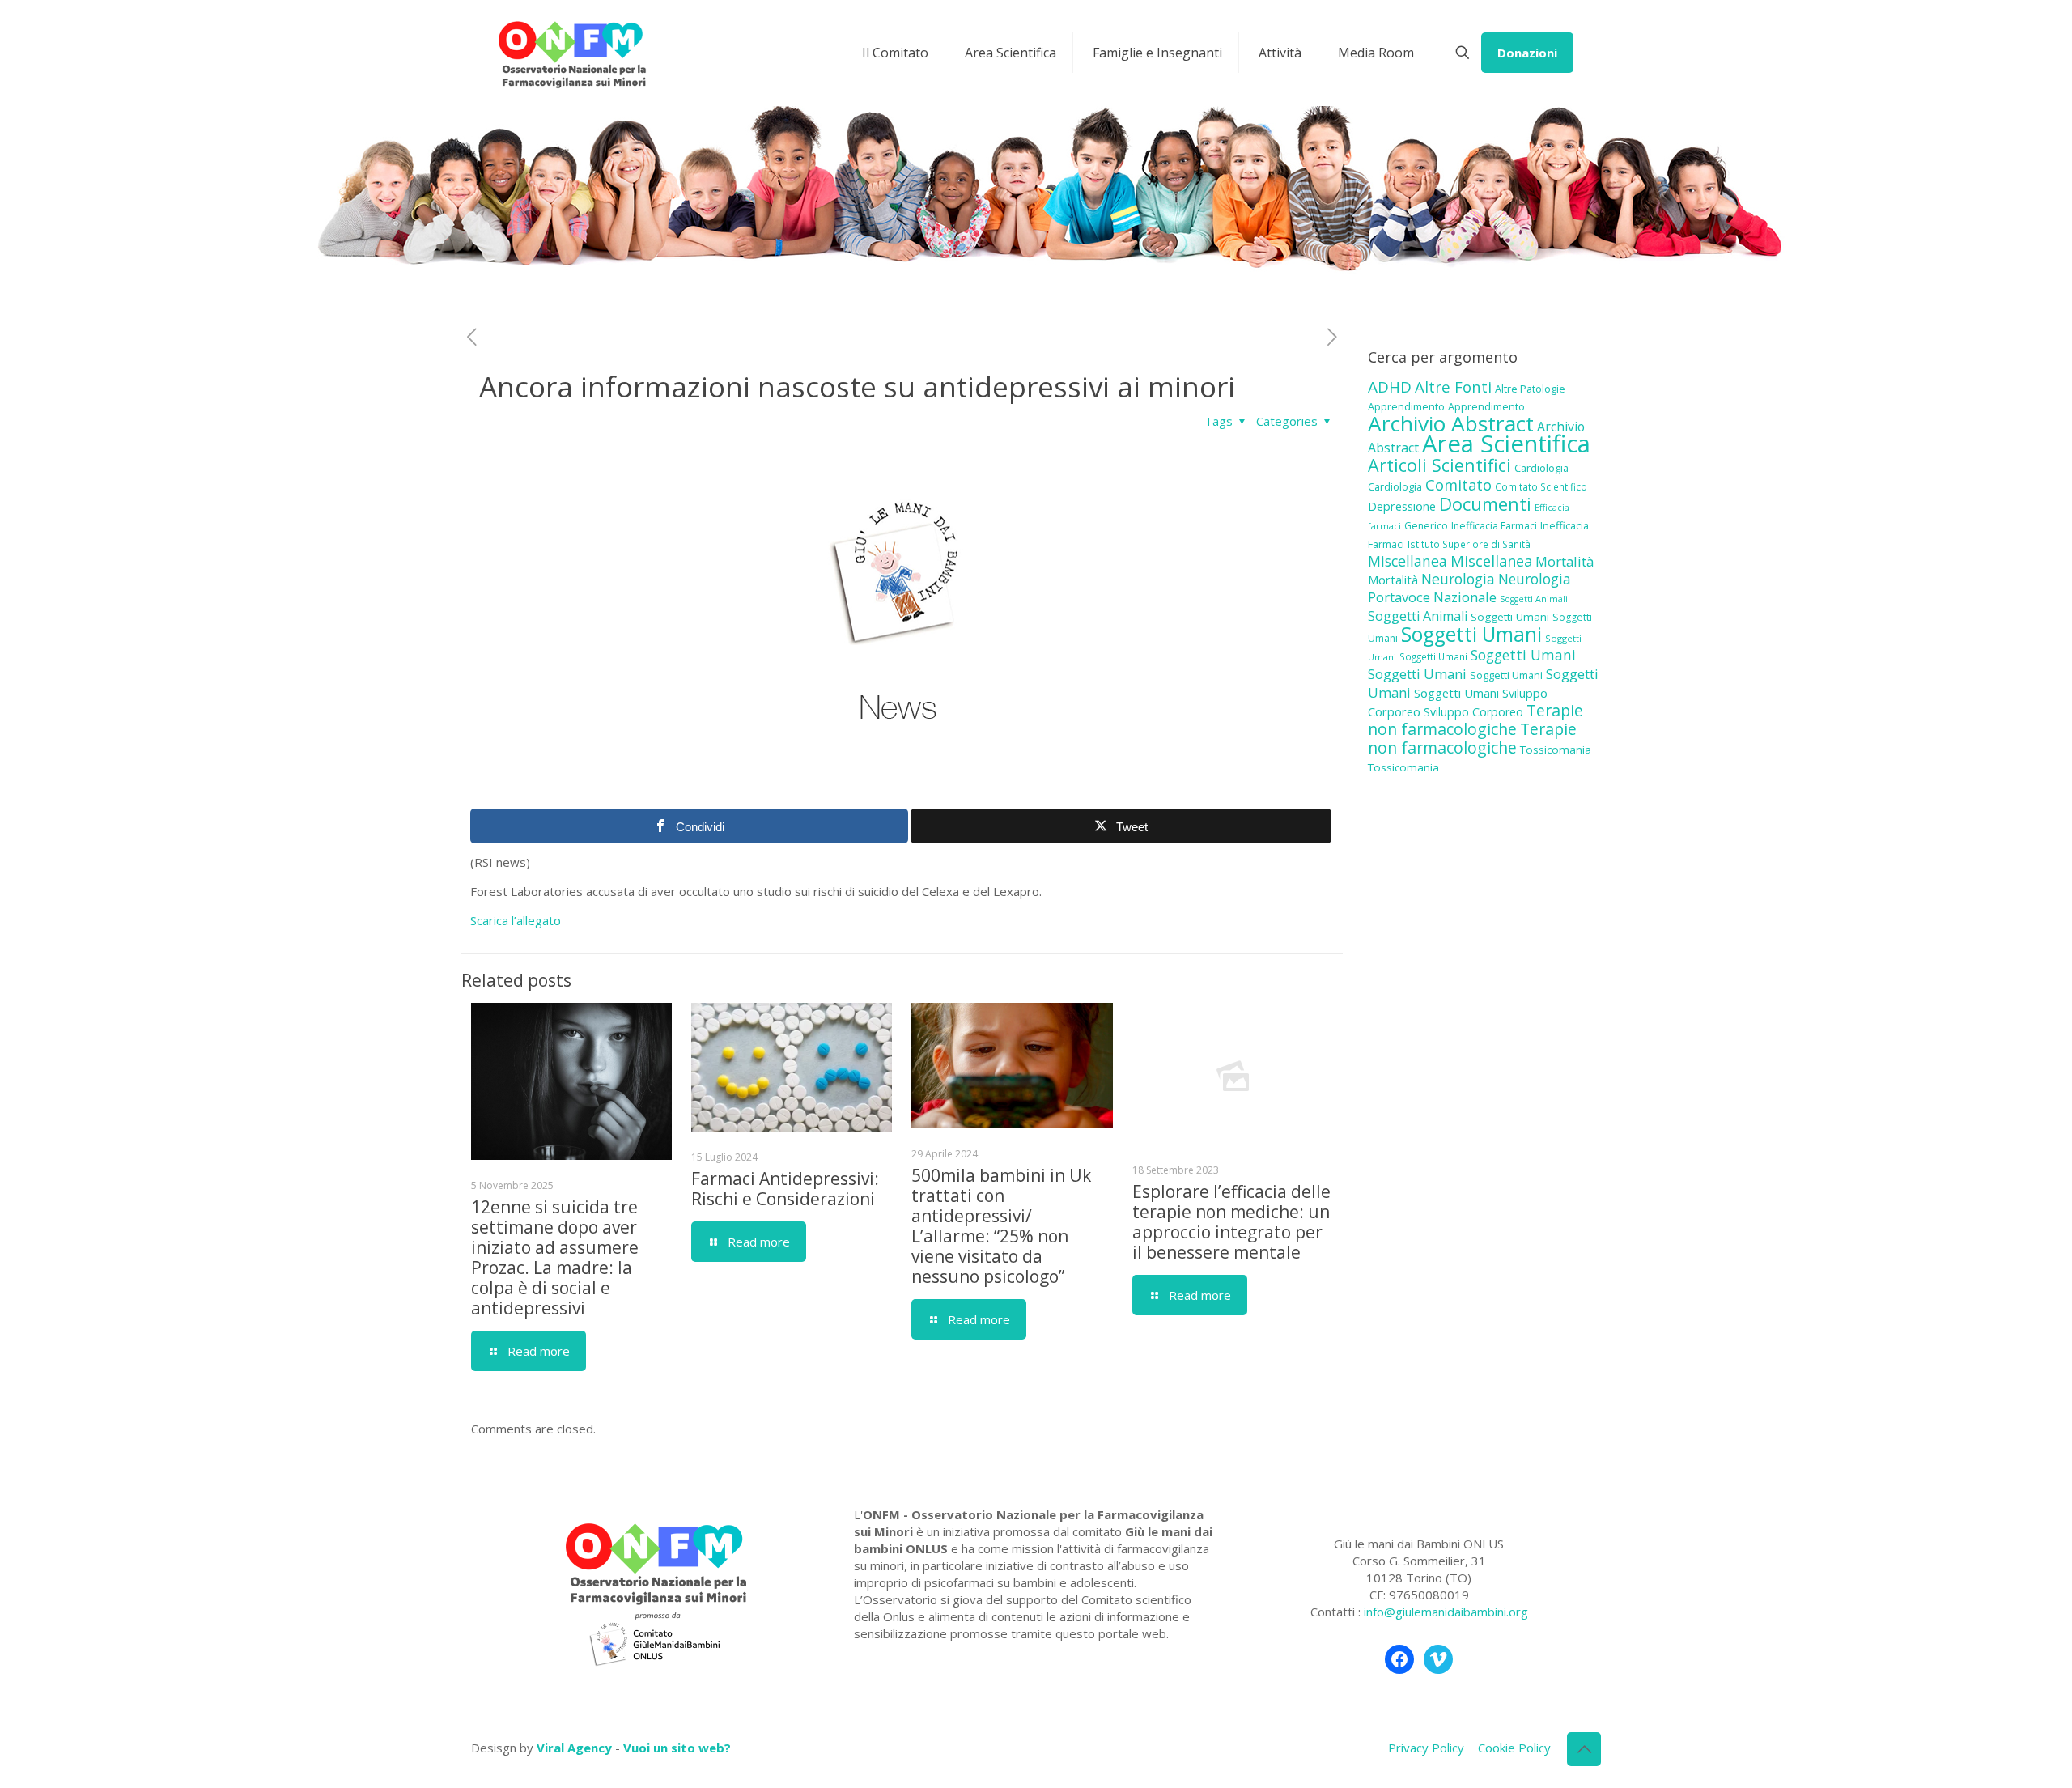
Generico (1426, 526)
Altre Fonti (1453, 386)
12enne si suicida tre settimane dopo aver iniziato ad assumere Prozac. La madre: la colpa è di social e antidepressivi (555, 1257)
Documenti (1485, 503)
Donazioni (1527, 53)
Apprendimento (1406, 406)
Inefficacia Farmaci (1494, 526)
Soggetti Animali (1534, 599)
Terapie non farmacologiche (1475, 720)
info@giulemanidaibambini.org (1446, 1612)
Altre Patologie (1530, 389)
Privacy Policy (1426, 1748)
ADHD (1390, 387)
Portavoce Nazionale (1432, 597)
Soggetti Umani (1510, 617)
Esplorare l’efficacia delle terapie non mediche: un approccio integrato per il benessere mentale (1231, 1222)
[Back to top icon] (1584, 1749)
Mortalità (1565, 561)
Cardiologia (1541, 468)
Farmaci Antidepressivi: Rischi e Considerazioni (785, 1189)
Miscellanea (1408, 561)
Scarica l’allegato (516, 920)
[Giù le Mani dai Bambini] (571, 53)
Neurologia (1458, 579)
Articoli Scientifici (1439, 465)
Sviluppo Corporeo (1473, 712)
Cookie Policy (1514, 1748)
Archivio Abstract (1451, 423)
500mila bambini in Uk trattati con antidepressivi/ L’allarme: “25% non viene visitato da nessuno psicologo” (1001, 1226)
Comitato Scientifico (1541, 486)
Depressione (1402, 506)
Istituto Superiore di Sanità (1469, 544)
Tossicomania (1556, 750)
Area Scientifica (1506, 444)
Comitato (1458, 485)
